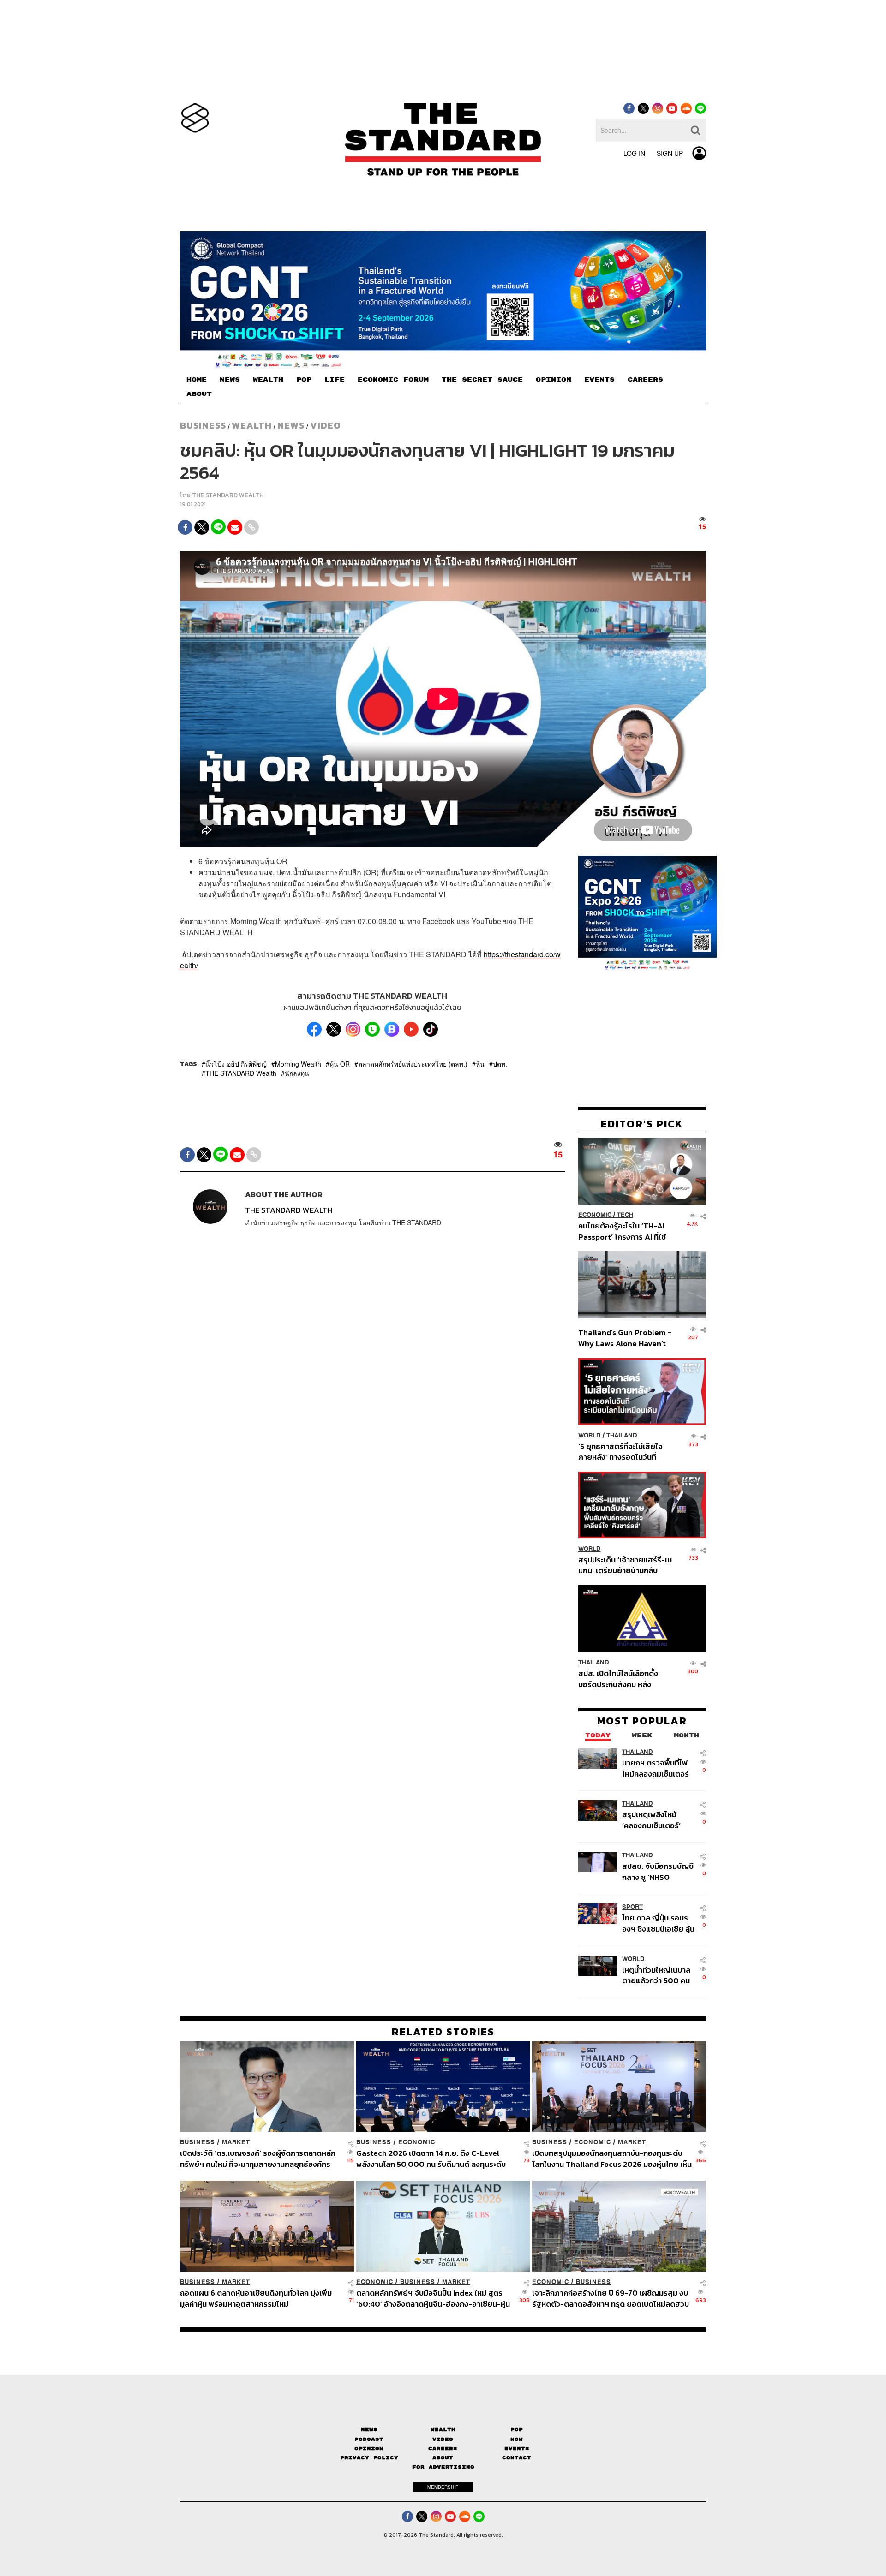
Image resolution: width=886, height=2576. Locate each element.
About (443, 2458)
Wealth (252, 425)
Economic (595, 1215)
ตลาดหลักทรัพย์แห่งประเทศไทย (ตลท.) (413, 1064)
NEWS (230, 380)
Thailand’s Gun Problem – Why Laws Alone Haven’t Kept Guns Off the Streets (625, 1338)
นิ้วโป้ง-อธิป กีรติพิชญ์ (236, 1064)
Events (517, 2448)
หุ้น (480, 1064)
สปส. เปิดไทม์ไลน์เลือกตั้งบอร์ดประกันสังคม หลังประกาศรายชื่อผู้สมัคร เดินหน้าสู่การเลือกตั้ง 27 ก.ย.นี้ (621, 1679)
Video (326, 425)
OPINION (554, 380)
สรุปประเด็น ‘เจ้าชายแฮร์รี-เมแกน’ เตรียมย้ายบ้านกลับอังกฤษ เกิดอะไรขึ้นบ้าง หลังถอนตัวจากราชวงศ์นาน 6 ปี (625, 1565)
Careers (443, 2448)
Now (517, 2439)
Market (236, 2142)
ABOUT (199, 394)
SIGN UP (670, 153)
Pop (517, 2430)
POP (304, 380)
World (590, 1435)
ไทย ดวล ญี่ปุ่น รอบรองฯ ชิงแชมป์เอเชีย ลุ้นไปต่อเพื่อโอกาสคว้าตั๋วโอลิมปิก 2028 (658, 1923)
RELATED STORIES (443, 2032)
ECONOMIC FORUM (393, 380)
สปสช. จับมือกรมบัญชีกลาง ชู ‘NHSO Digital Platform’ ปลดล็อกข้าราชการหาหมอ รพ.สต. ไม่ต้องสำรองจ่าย (658, 1872)
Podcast (369, 2439)
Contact (517, 2458)
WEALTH (268, 380)
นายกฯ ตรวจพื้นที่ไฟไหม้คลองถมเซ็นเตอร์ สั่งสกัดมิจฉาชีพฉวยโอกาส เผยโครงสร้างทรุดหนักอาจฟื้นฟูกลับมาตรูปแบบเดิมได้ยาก (657, 1768)
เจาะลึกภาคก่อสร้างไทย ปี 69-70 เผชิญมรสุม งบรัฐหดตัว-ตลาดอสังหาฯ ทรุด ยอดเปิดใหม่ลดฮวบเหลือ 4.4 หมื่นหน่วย (611, 2298)
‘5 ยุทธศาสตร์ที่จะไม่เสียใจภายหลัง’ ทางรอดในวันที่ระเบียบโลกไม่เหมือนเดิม (620, 1452)
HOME (197, 380)
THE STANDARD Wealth (241, 1073)
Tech (625, 1215)
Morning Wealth (298, 1064)
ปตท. (500, 1064)
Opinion (369, 2448)
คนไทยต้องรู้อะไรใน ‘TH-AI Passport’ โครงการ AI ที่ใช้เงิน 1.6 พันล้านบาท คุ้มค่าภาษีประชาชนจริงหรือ (625, 1231)
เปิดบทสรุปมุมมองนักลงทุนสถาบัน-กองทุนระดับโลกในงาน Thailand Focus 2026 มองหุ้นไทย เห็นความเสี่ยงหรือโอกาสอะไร (612, 2158)
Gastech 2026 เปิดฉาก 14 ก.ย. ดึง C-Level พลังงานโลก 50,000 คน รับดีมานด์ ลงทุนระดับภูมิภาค (431, 2158)
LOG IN (634, 153)
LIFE (335, 380)
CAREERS (645, 380)
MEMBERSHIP (443, 2487)
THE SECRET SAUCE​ (482, 380)
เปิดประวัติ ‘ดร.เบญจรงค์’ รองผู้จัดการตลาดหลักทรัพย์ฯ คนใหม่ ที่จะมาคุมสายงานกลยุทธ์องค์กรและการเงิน (258, 2158)
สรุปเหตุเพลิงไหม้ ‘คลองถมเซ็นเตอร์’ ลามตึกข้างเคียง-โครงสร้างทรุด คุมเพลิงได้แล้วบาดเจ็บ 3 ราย (656, 1820)
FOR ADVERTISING (443, 2467)
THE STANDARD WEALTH (228, 495)
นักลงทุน (297, 1073)
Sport (632, 1907)
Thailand (622, 1435)
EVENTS (599, 380)
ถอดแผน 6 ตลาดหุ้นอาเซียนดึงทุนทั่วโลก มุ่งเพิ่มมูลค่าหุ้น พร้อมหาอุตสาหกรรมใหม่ (256, 2298)
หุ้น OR (340, 1064)
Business (203, 425)
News (291, 425)
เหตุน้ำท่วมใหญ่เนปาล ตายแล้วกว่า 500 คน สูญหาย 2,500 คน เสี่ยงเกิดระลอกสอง (656, 1975)
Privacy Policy (369, 2458)
